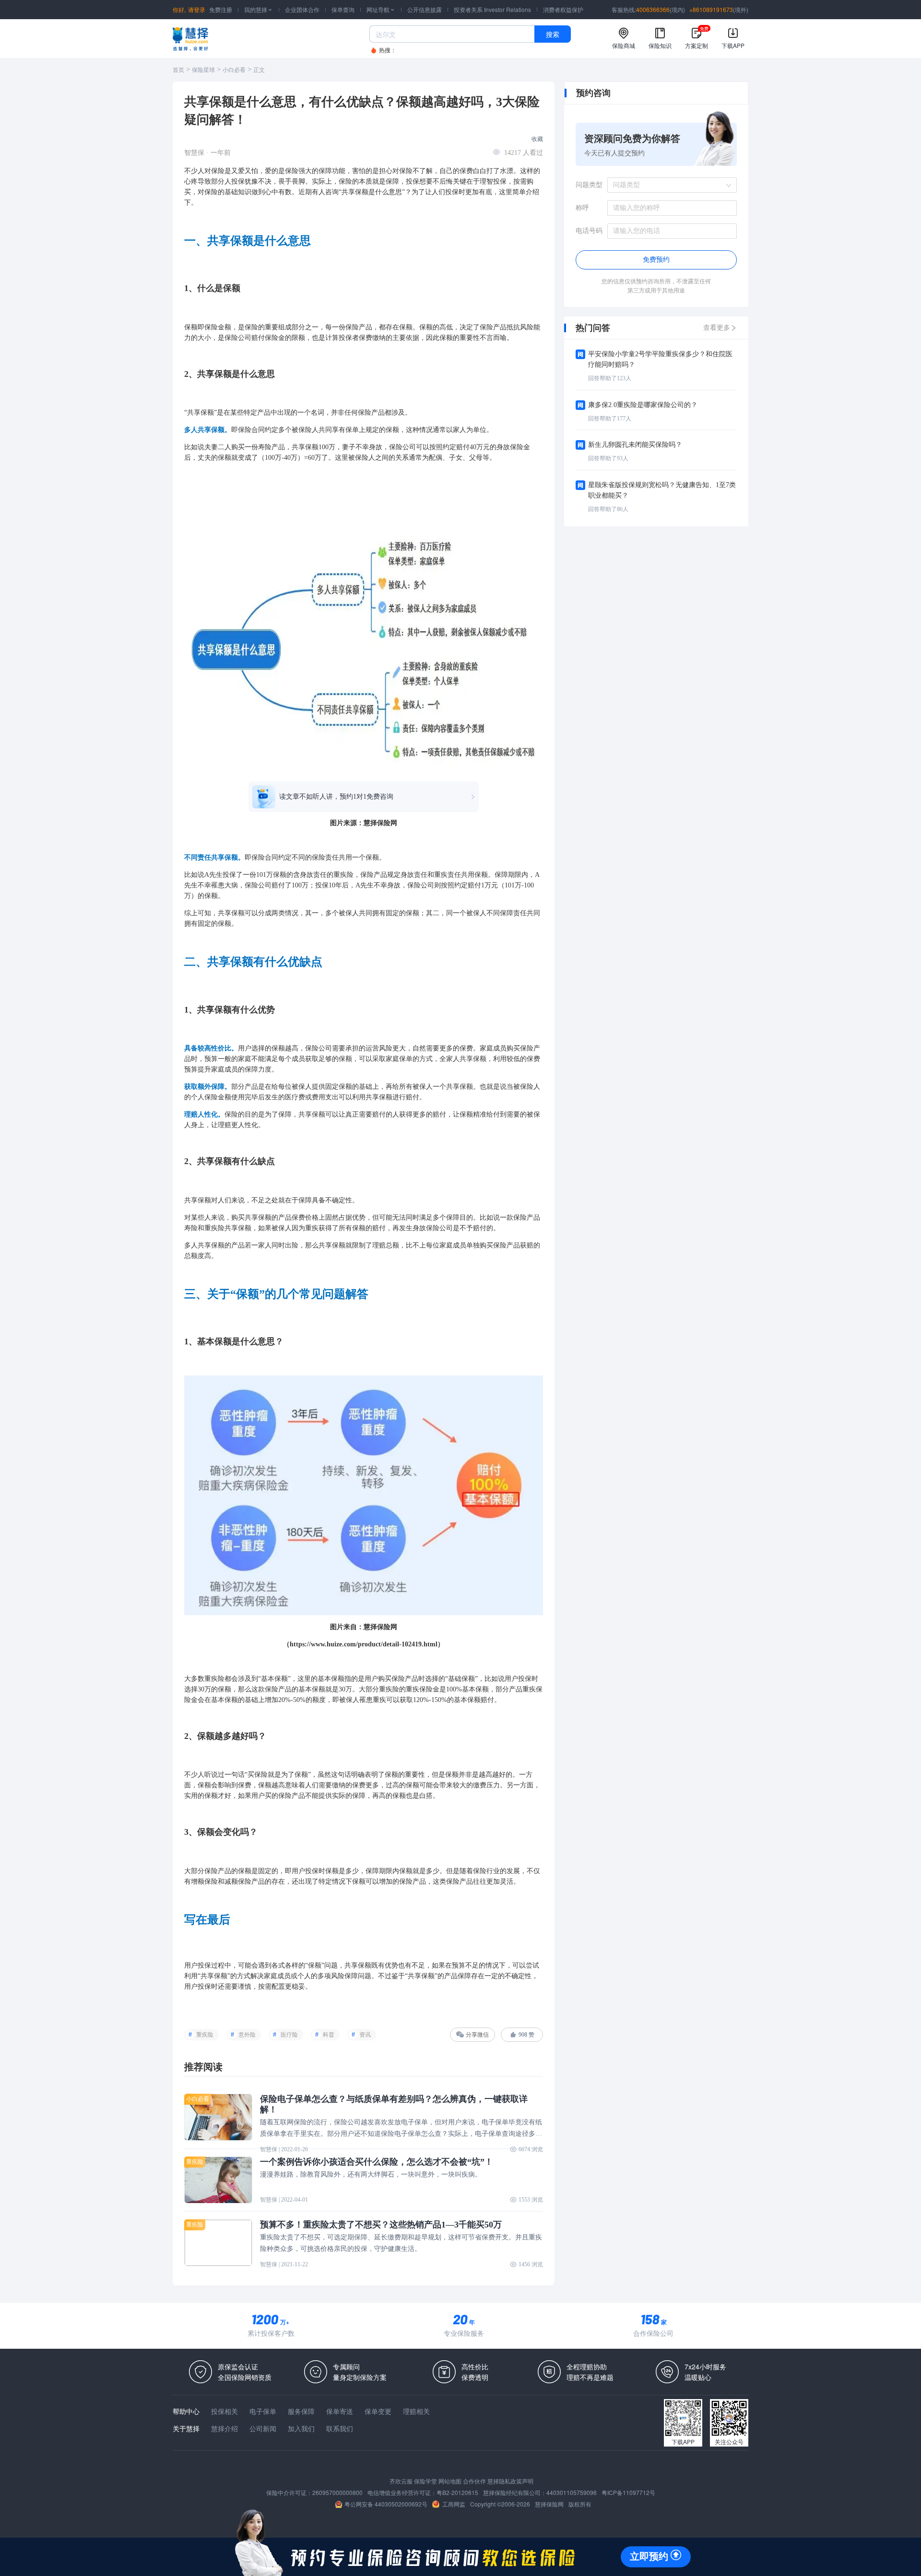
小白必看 (234, 70)
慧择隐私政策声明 (510, 2481)
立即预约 (649, 2556)
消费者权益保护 (563, 9)
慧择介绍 (224, 2428)
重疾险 (205, 2035)
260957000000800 (337, 2492)
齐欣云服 (401, 2481)
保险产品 (359, 327)
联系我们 (340, 2428)
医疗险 (289, 2035)
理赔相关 (416, 2411)
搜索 (553, 34)
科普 (329, 2035)
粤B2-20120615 (457, 2492)
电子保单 (263, 2411)
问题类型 (589, 185)
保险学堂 (425, 2481)
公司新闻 (263, 2428)
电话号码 (589, 231)
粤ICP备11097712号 (628, 2492)
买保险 (523, 1048)
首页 (178, 70)
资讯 (365, 2035)
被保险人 (305, 430)
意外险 (247, 2035)
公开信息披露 (425, 9)
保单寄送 (340, 2411)
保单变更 (378, 2411)
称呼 (582, 208)
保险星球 (203, 70)
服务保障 (301, 2411)
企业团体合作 (302, 9)
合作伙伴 (474, 2481)
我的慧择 (259, 9)
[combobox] (669, 185)
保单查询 (343, 9)
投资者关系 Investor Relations (492, 9)
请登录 (197, 9)
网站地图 (450, 2481)
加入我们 (301, 2428)
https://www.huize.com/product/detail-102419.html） (367, 1644)
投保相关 (224, 2411)
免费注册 (221, 9)
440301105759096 (572, 2492)
